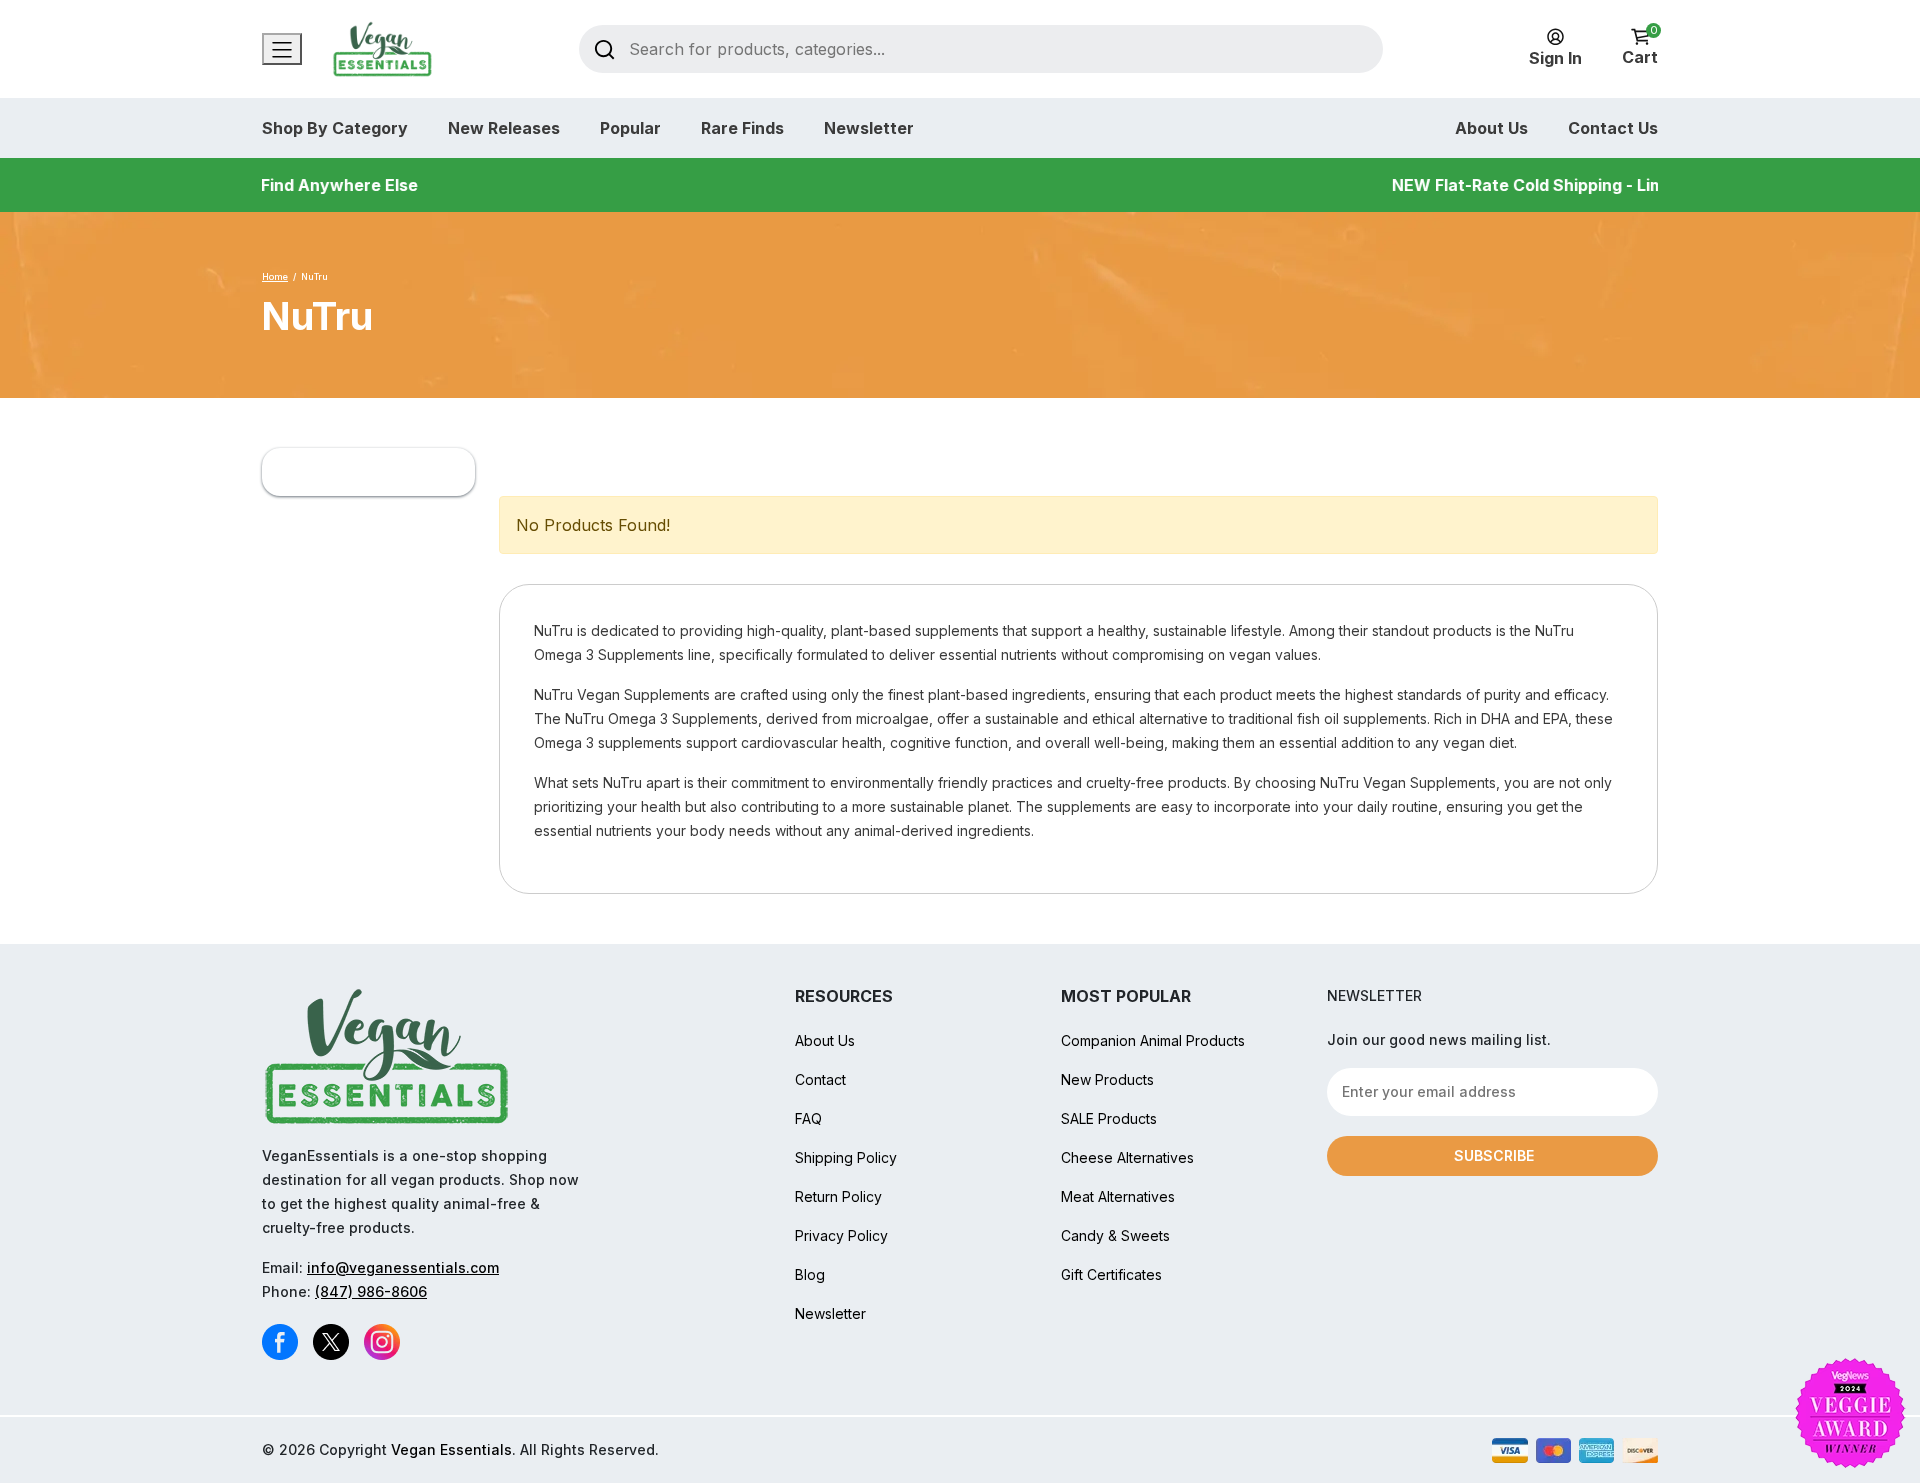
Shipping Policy (846, 1157)
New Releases (504, 128)
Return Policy (838, 1196)
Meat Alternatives (1118, 1196)
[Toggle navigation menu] (282, 49)
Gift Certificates (1111, 1274)
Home (275, 276)
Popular (630, 128)
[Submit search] (604, 48)
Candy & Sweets (1115, 1235)
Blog (810, 1274)
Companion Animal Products (1153, 1040)
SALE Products (1109, 1118)
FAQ (808, 1118)
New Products (1107, 1079)
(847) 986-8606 (371, 1291)
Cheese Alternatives (1127, 1157)
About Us (1491, 128)
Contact (820, 1079)
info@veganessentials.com (403, 1267)
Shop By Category (335, 128)
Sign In (1555, 58)
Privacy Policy (841, 1235)
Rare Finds (742, 128)
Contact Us (1613, 128)
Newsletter (869, 128)
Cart (1640, 47)
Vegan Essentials (451, 1449)
